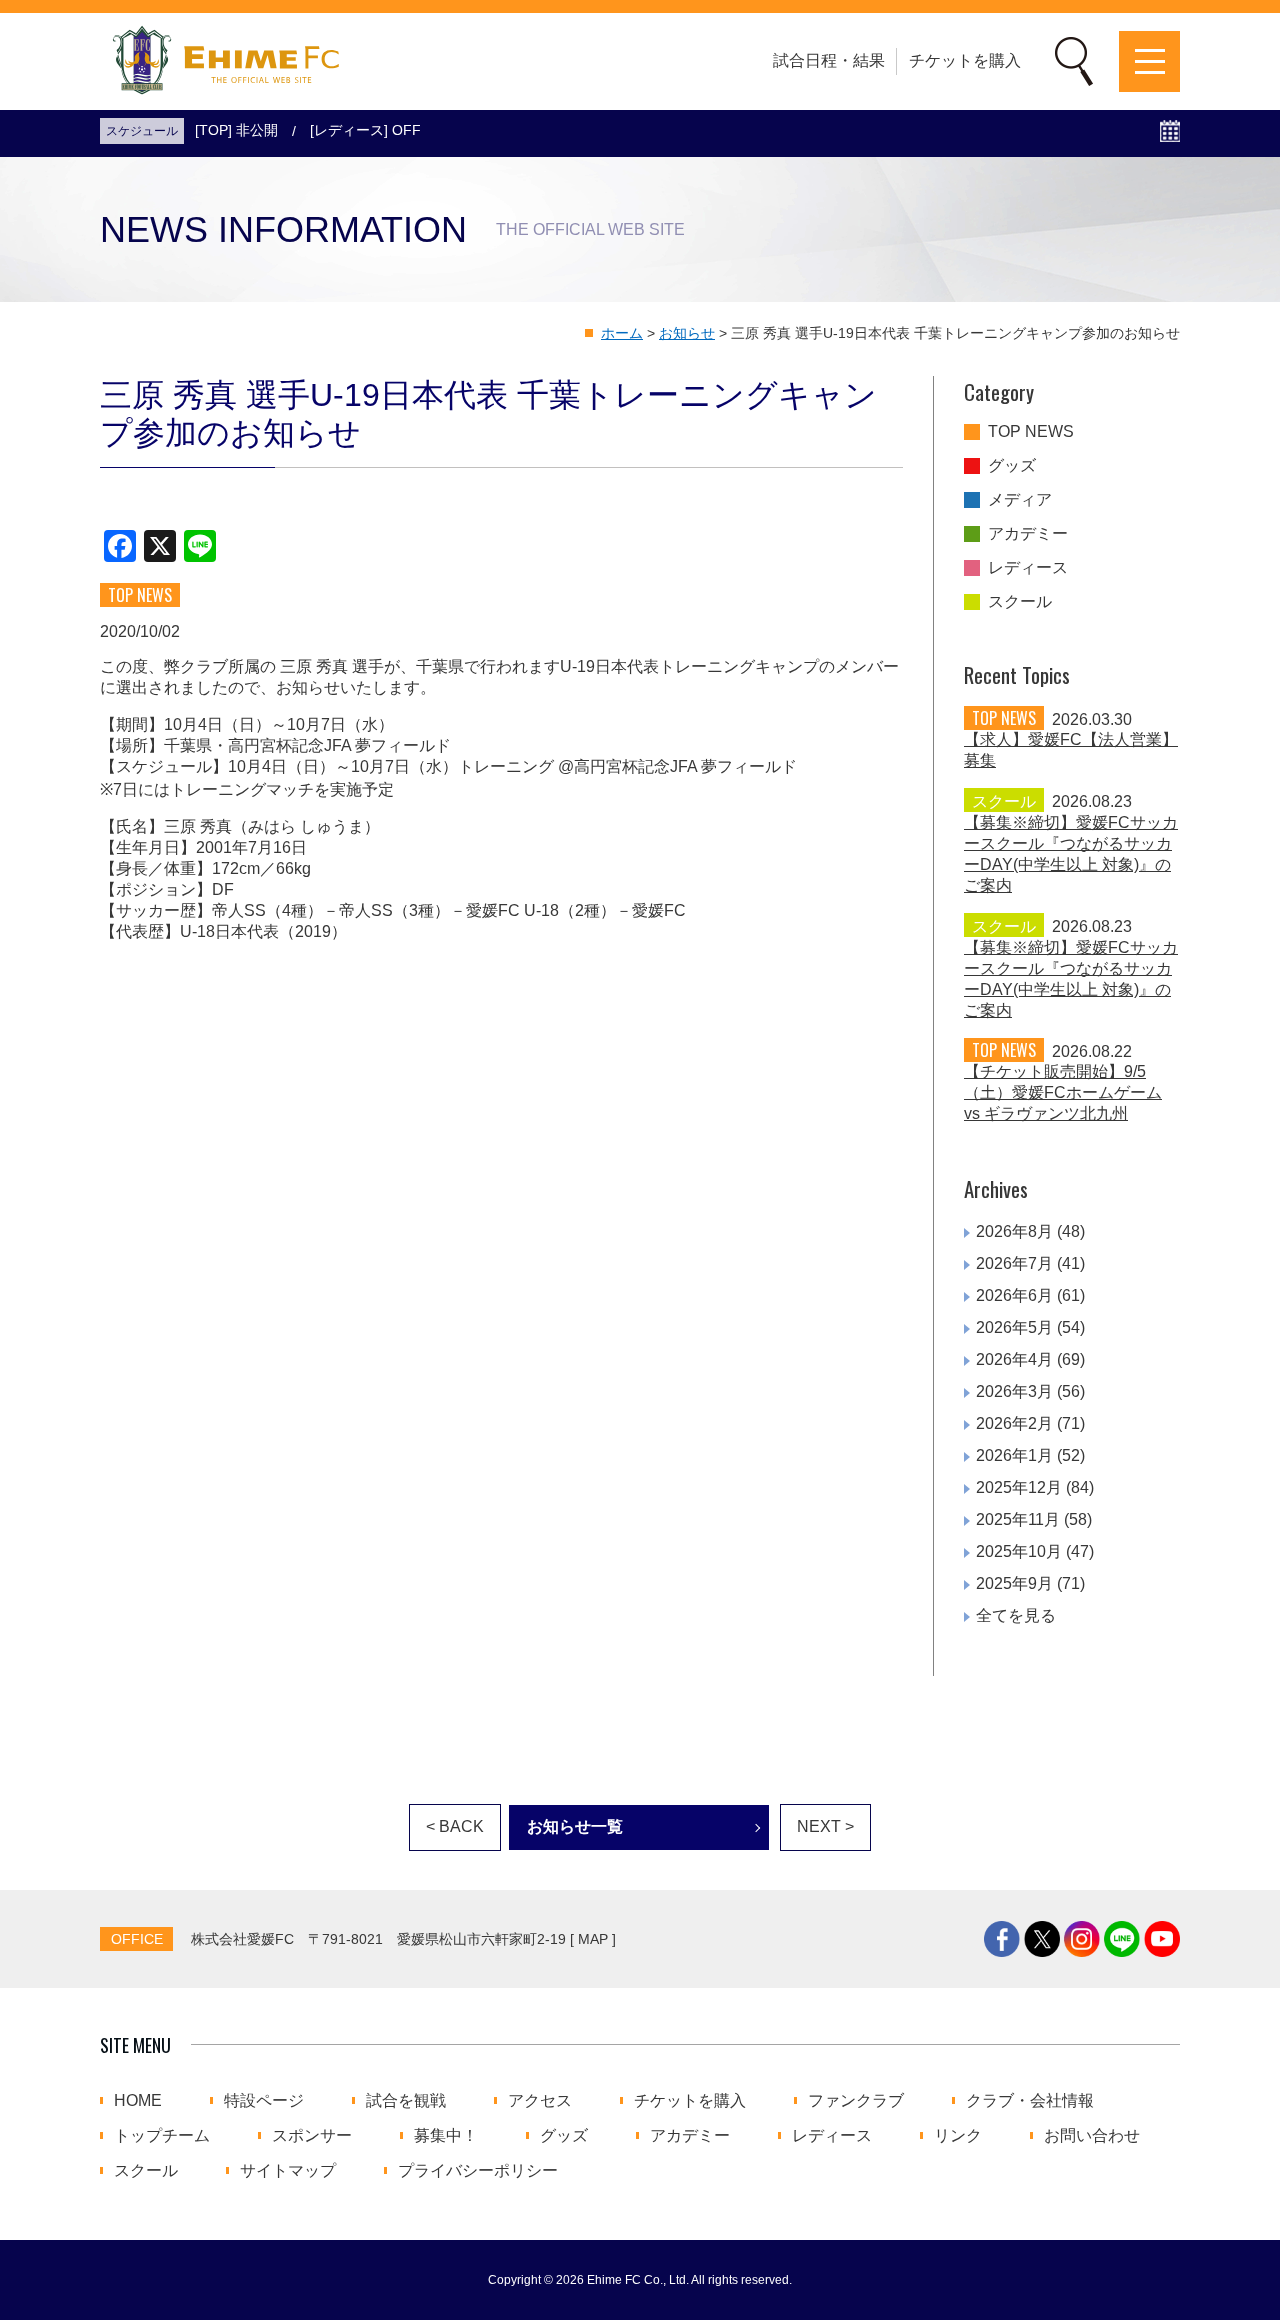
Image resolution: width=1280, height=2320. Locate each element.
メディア (1020, 500)
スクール (1020, 602)
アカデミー (1028, 534)
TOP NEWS (1031, 432)
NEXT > (825, 1826)
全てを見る (1016, 1615)
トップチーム (162, 2136)
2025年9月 (1014, 1583)
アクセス (540, 2101)
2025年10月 (1019, 1551)
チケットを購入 (965, 60)
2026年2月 (1014, 1423)
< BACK (455, 1826)
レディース (1028, 568)
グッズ (1012, 466)
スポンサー (312, 2136)
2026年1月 (1014, 1455)
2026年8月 (1014, 1231)
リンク (958, 2136)
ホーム (622, 333)
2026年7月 (1014, 1263)
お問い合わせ (1092, 2136)
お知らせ (687, 333)
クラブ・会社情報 (1030, 2101)
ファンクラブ (856, 2101)
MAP (593, 1939)
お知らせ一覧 (575, 1826)
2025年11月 (1018, 1519)
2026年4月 (1014, 1359)
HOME (138, 2101)
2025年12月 (1019, 1487)
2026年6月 (1014, 1295)
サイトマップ (288, 2171)
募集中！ (446, 2136)
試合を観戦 (406, 2101)
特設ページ (264, 2101)
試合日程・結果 (829, 60)
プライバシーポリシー (478, 2171)
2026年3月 (1014, 1391)
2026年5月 (1014, 1327)
